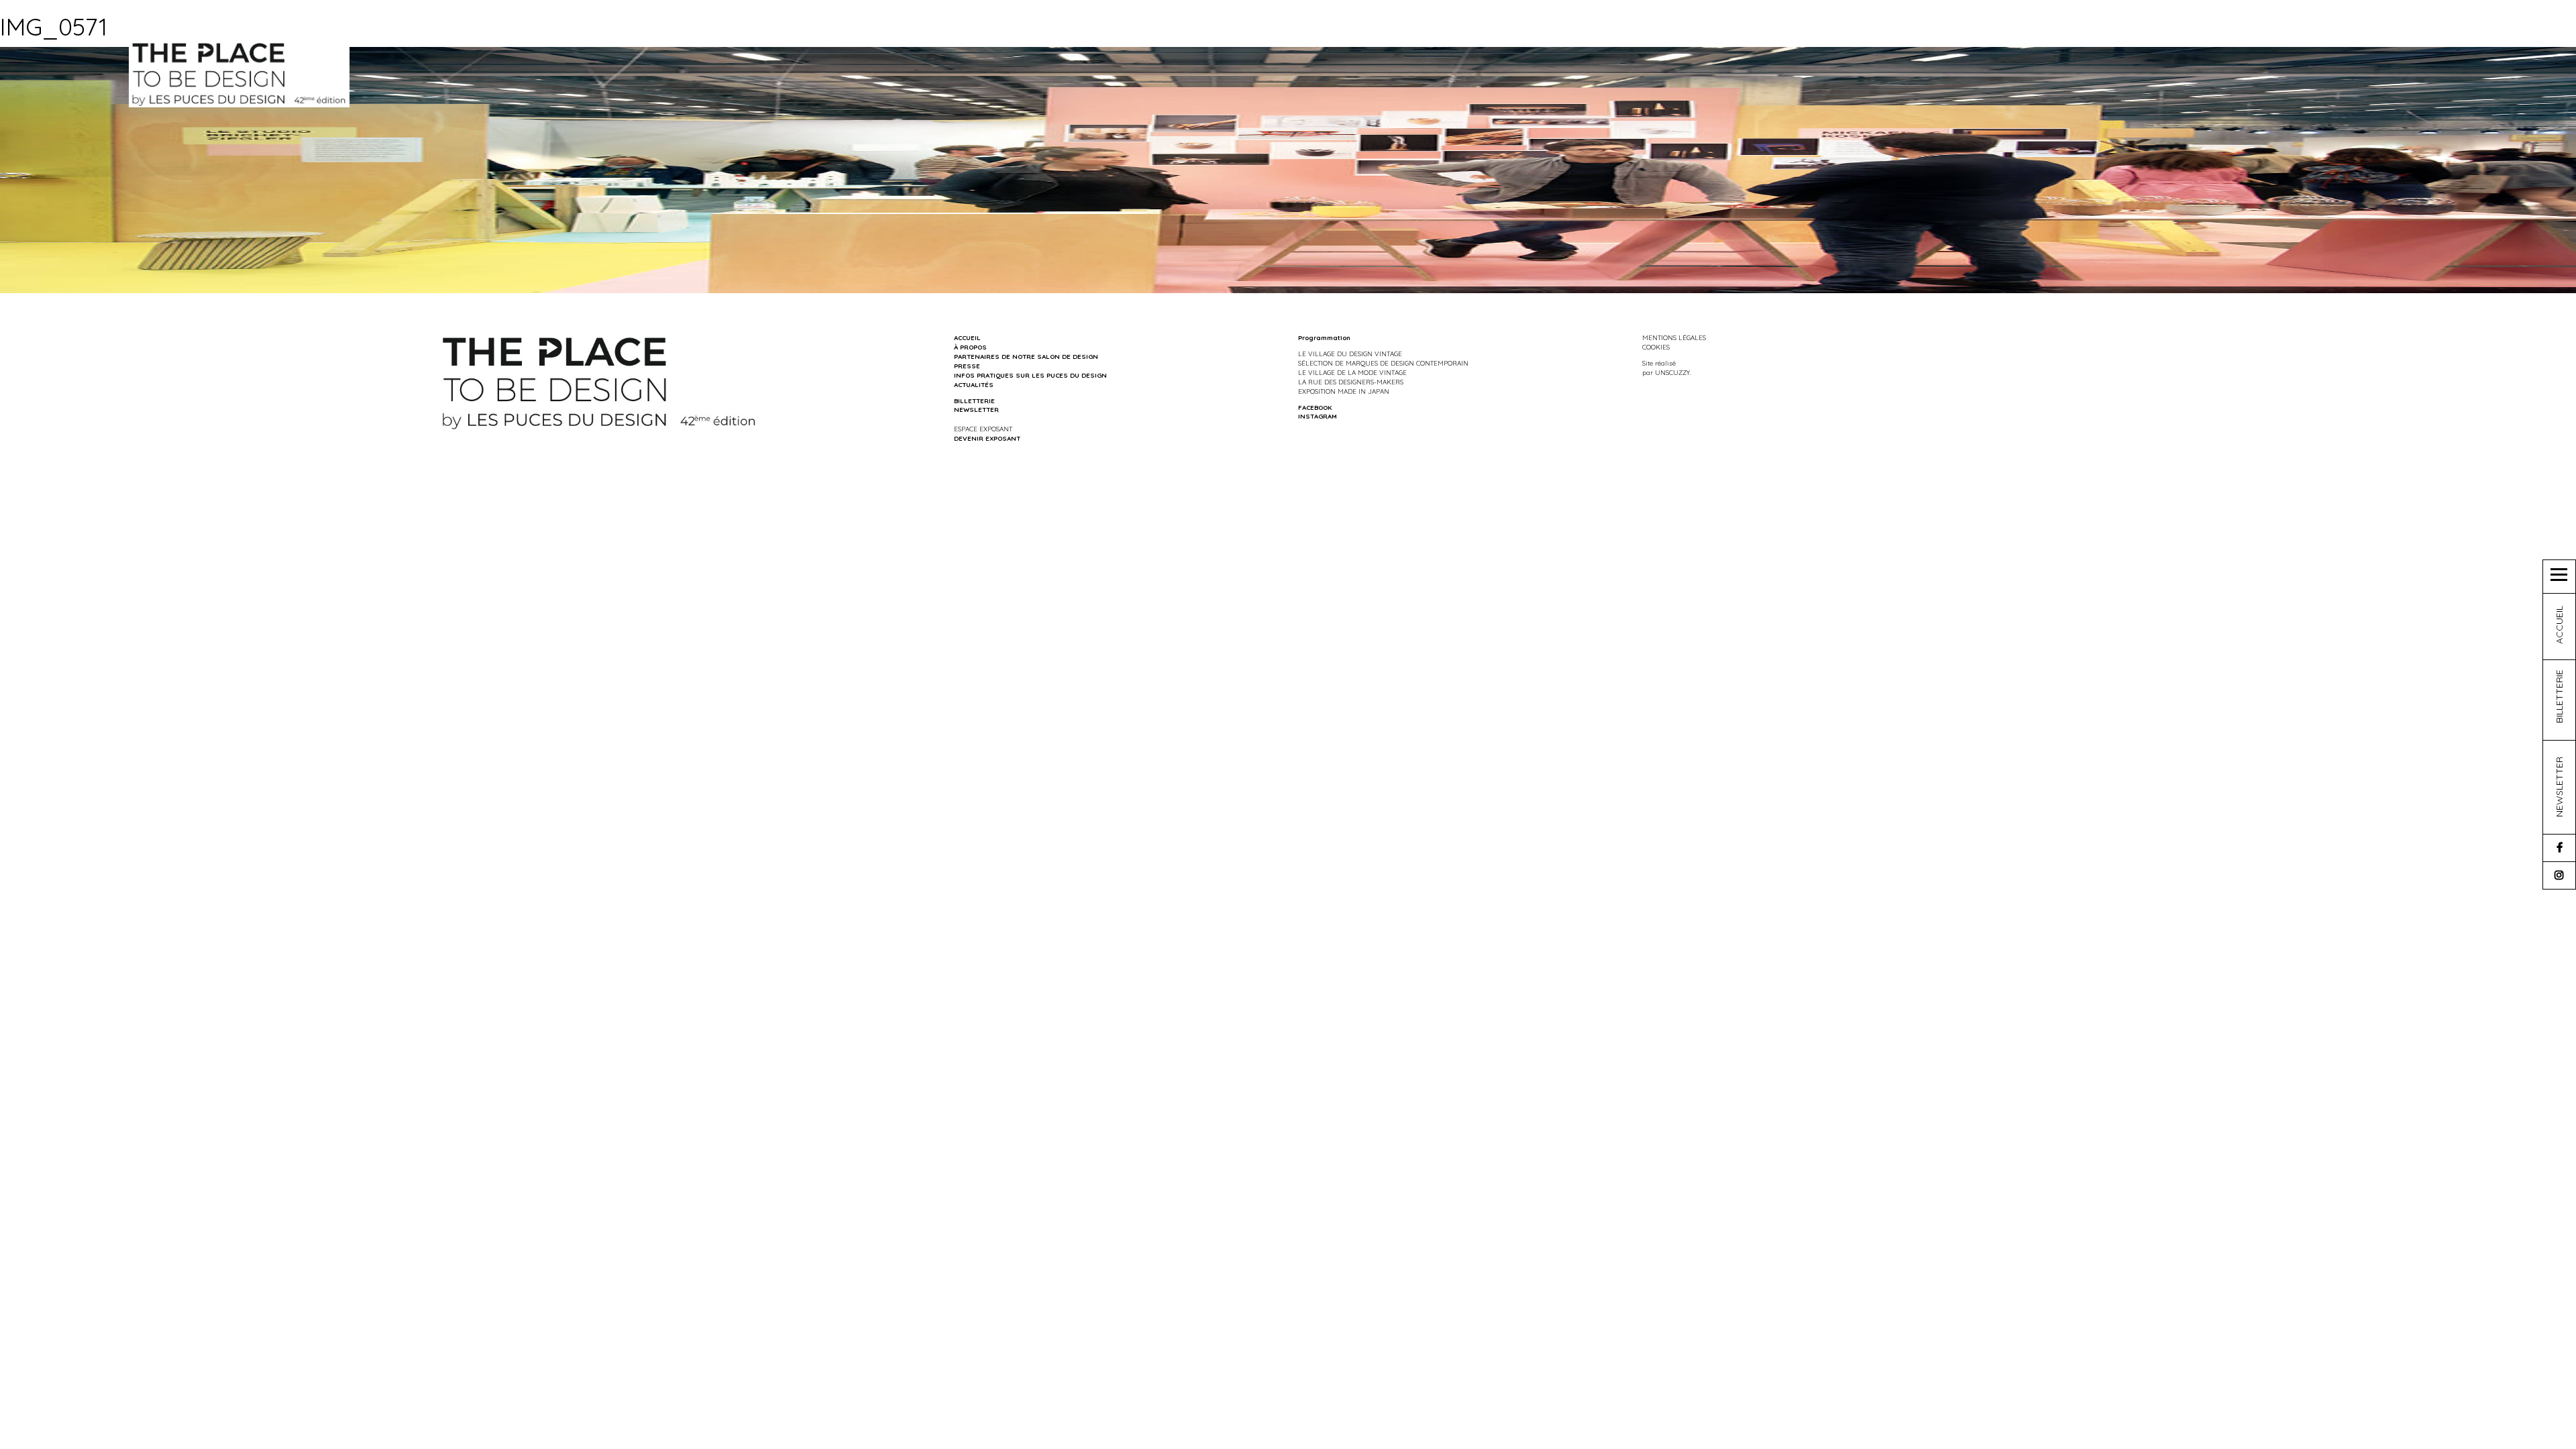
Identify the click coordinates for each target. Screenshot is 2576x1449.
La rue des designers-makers (1351, 382)
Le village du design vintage (1350, 354)
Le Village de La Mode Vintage (1352, 372)
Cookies (1656, 347)
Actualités (974, 384)
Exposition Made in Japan (1344, 391)
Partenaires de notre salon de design (1026, 356)
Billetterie (974, 400)
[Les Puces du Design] (239, 73)
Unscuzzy (1672, 372)
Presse (967, 366)
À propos (970, 347)
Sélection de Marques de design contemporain (1383, 363)
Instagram (1318, 416)
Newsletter (976, 409)
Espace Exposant (983, 429)
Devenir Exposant (987, 438)
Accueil (967, 337)
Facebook (1315, 407)
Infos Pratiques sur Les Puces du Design (1030, 375)
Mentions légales (1674, 337)
